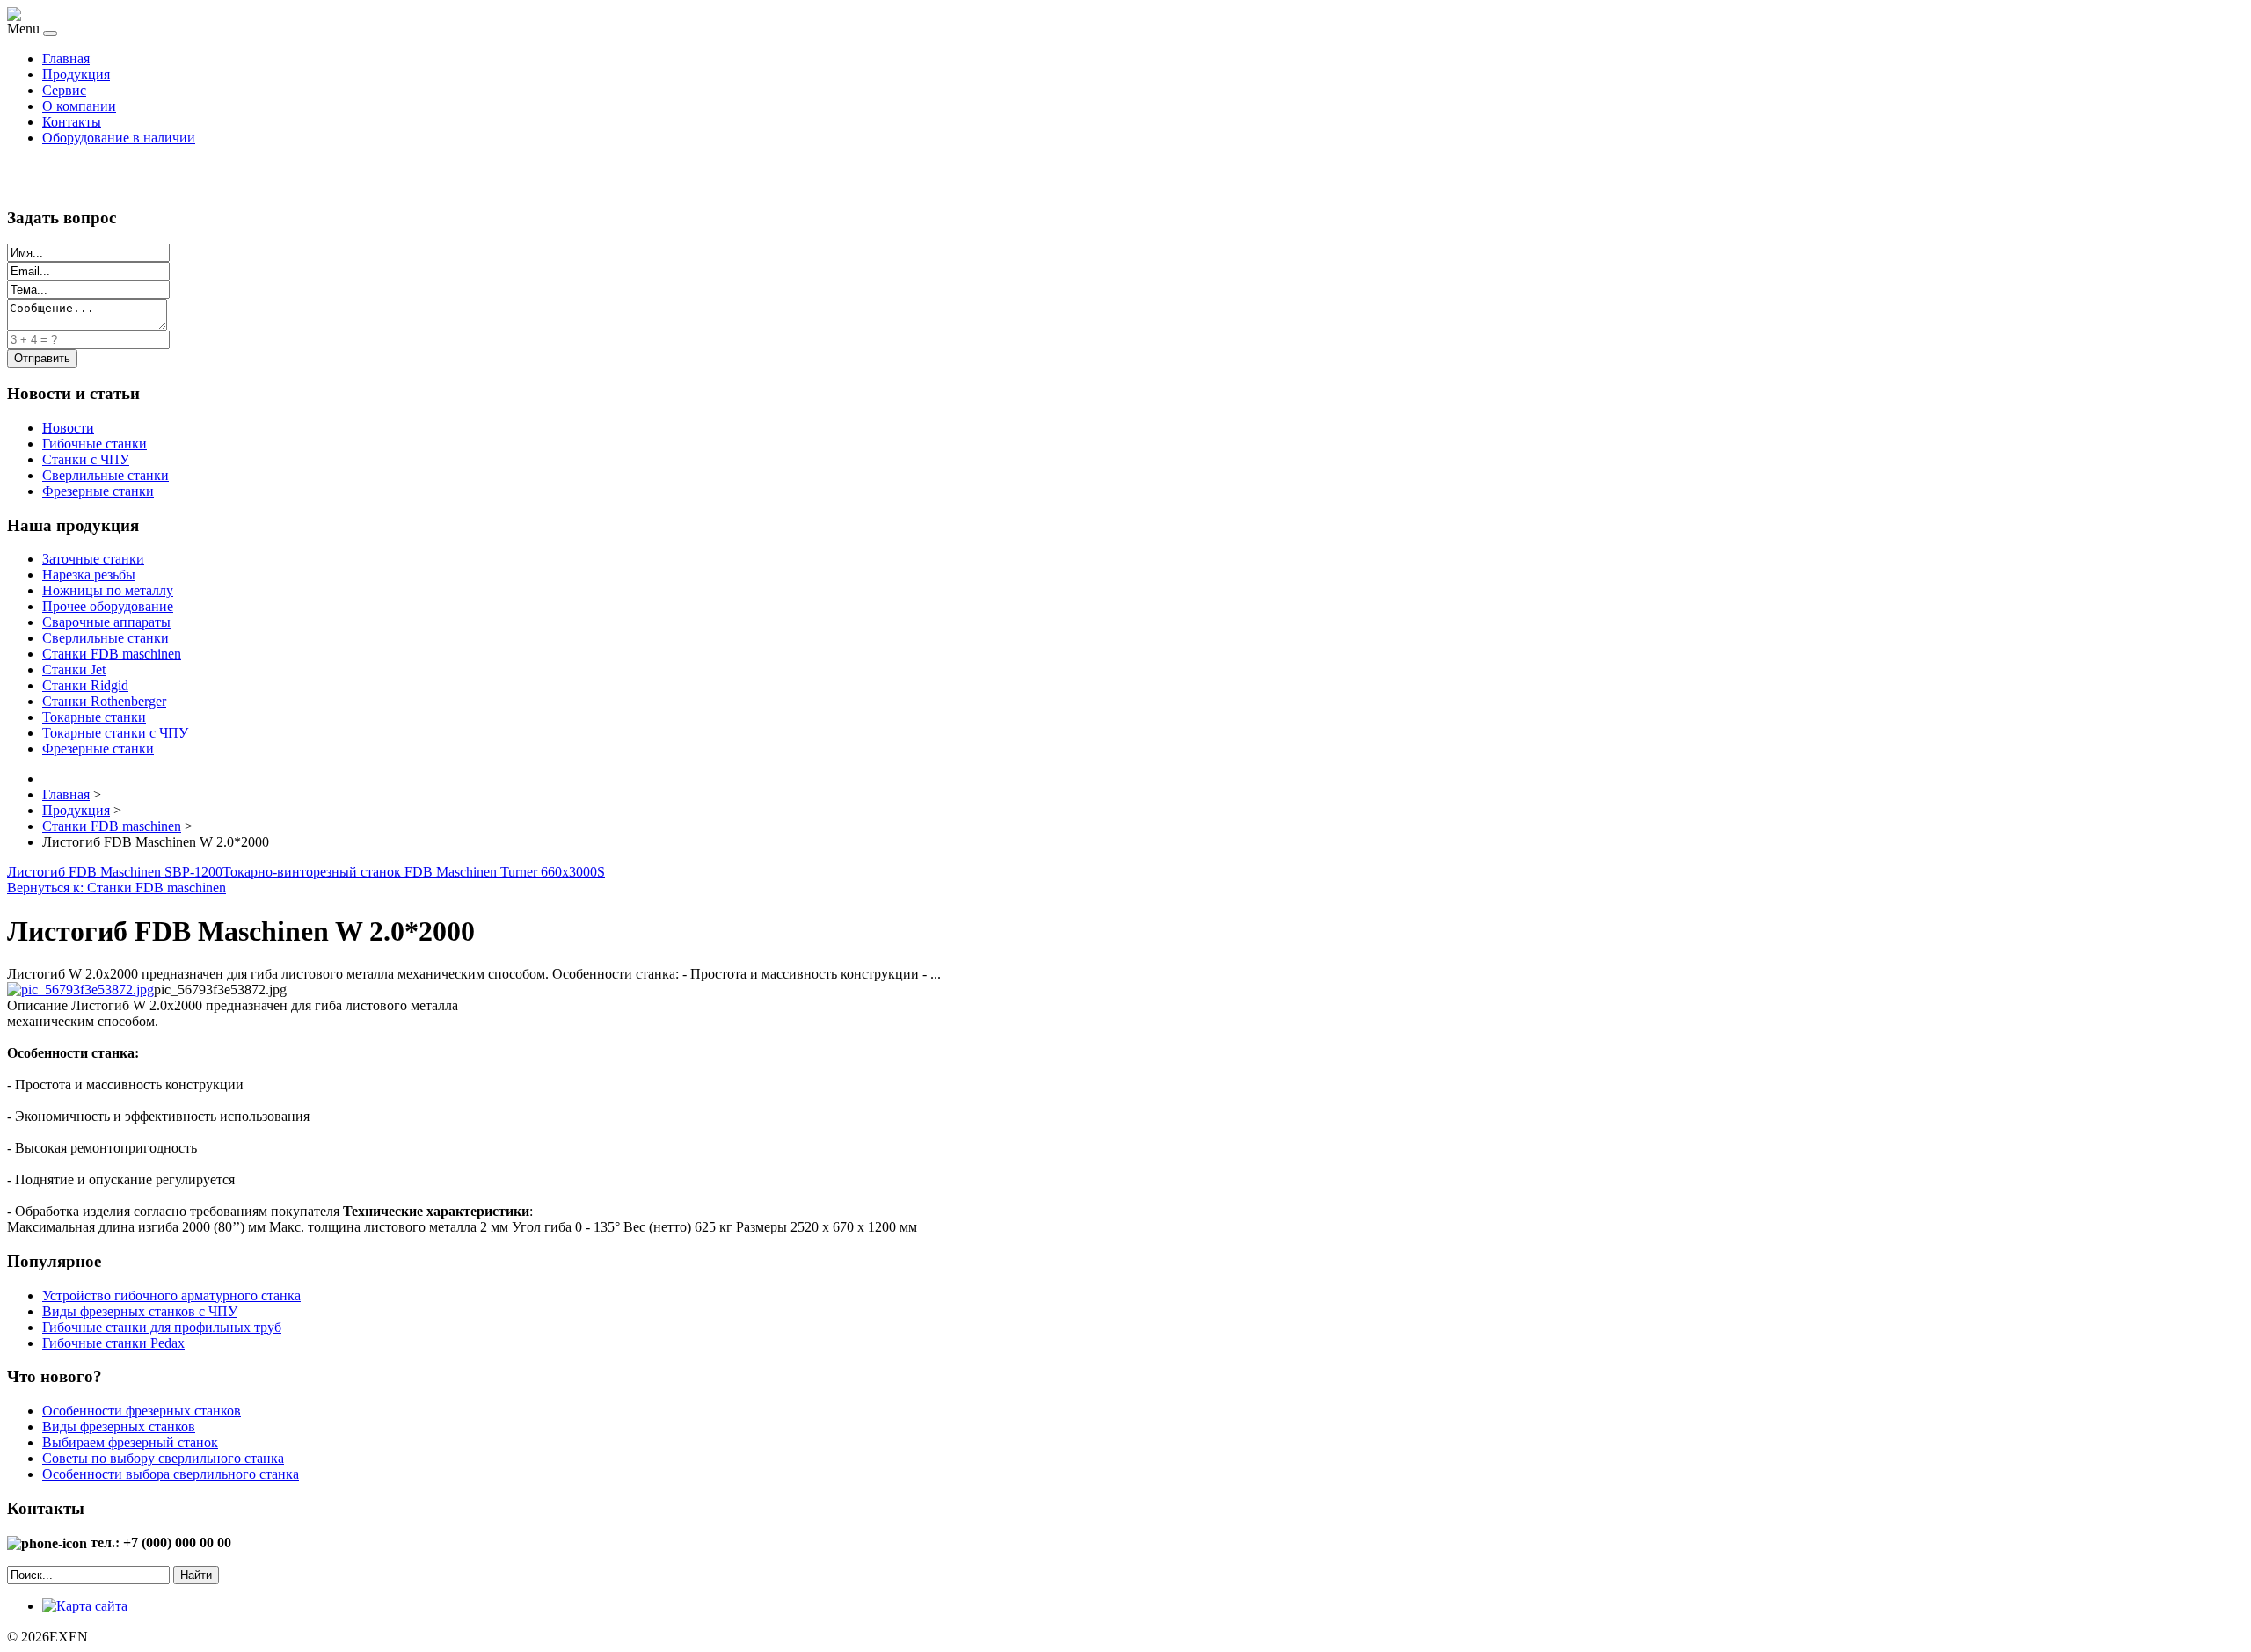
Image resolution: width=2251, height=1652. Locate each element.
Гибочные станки (95, 444)
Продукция (76, 74)
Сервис (64, 90)
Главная (66, 58)
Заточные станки (93, 559)
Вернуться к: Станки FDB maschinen (117, 888)
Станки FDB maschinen (112, 654)
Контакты (72, 122)
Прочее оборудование (108, 606)
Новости (68, 428)
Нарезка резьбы (89, 575)
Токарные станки (94, 717)
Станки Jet (74, 670)
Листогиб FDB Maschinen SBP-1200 (115, 872)
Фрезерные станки (98, 491)
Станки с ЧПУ (86, 459)
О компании (79, 106)
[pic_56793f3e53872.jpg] (80, 990)
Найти (196, 1575)
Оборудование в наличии (119, 138)
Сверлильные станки (106, 475)
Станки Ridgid (85, 685)
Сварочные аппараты (106, 622)
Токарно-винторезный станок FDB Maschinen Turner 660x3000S (414, 872)
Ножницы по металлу (108, 590)
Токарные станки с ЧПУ (115, 733)
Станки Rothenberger (104, 701)
